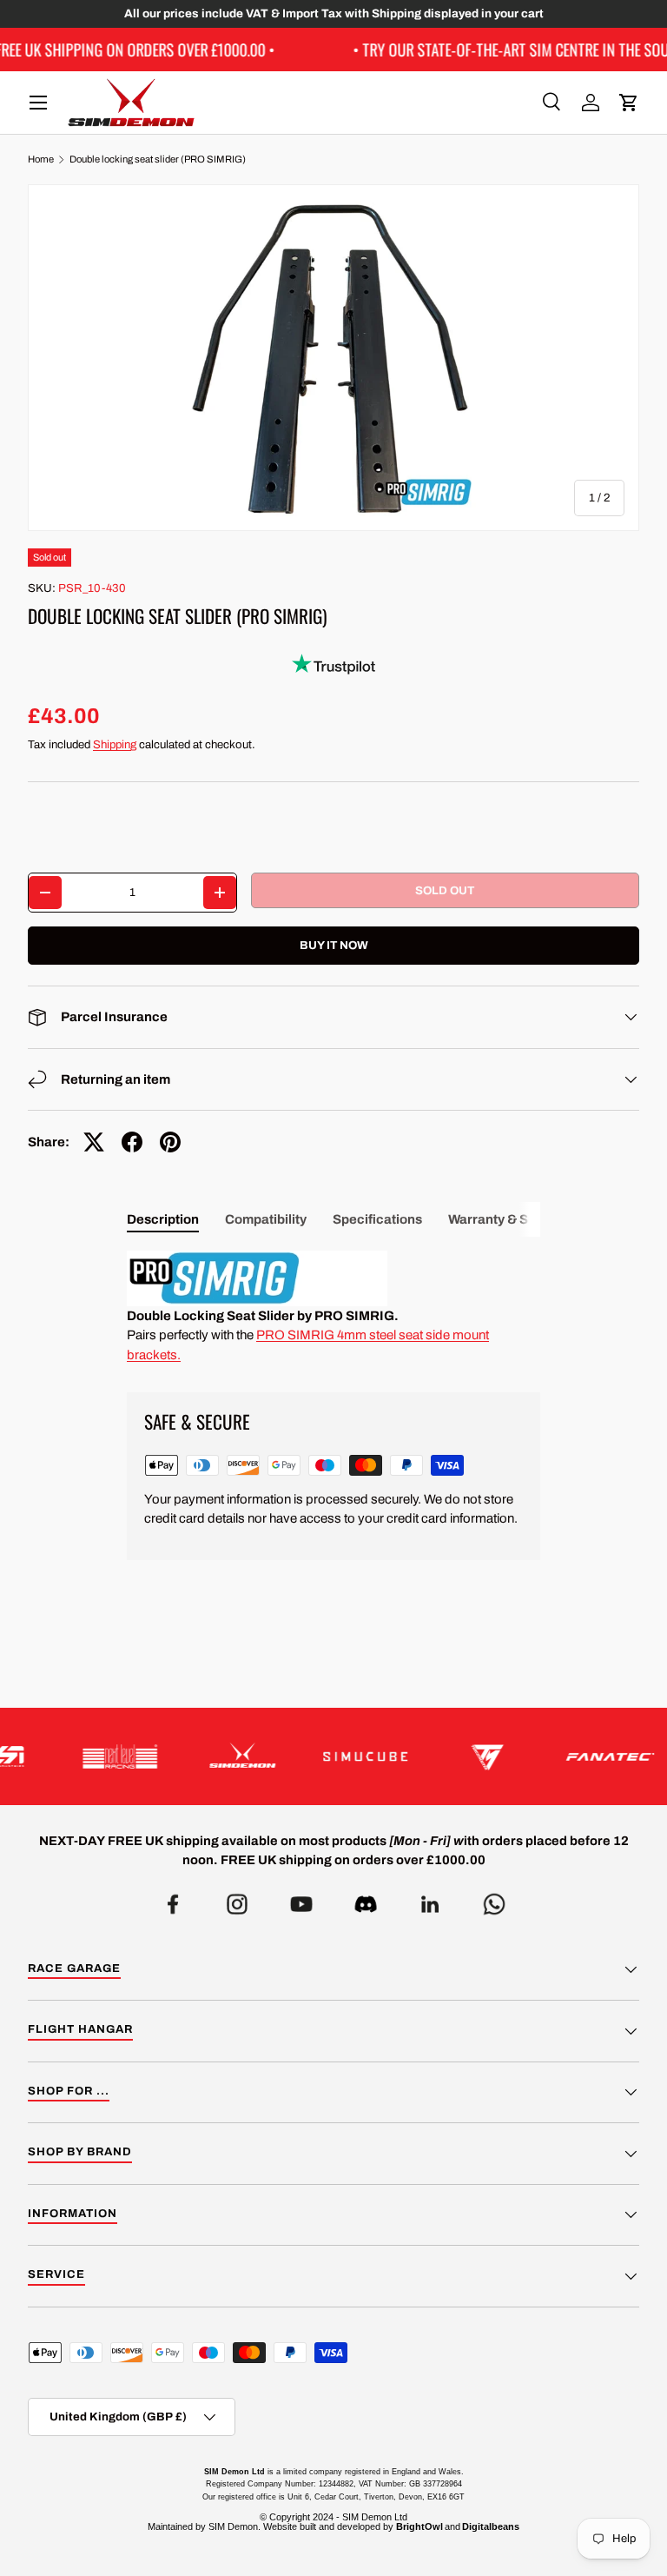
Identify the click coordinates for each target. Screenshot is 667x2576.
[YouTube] (301, 1899)
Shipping (115, 744)
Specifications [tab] (377, 1219)
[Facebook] (173, 1899)
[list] (333, 358)
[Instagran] (237, 1899)
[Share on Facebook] (132, 1142)
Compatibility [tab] (266, 1219)
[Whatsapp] (494, 1899)
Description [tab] (163, 1219)
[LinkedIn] (430, 1899)
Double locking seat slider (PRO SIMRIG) (158, 159)
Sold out (445, 890)
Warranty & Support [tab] (509, 1219)
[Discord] (366, 1899)
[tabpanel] (333, 1308)
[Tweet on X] (94, 1142)
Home (41, 159)
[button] (629, 103)
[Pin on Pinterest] (170, 1142)
